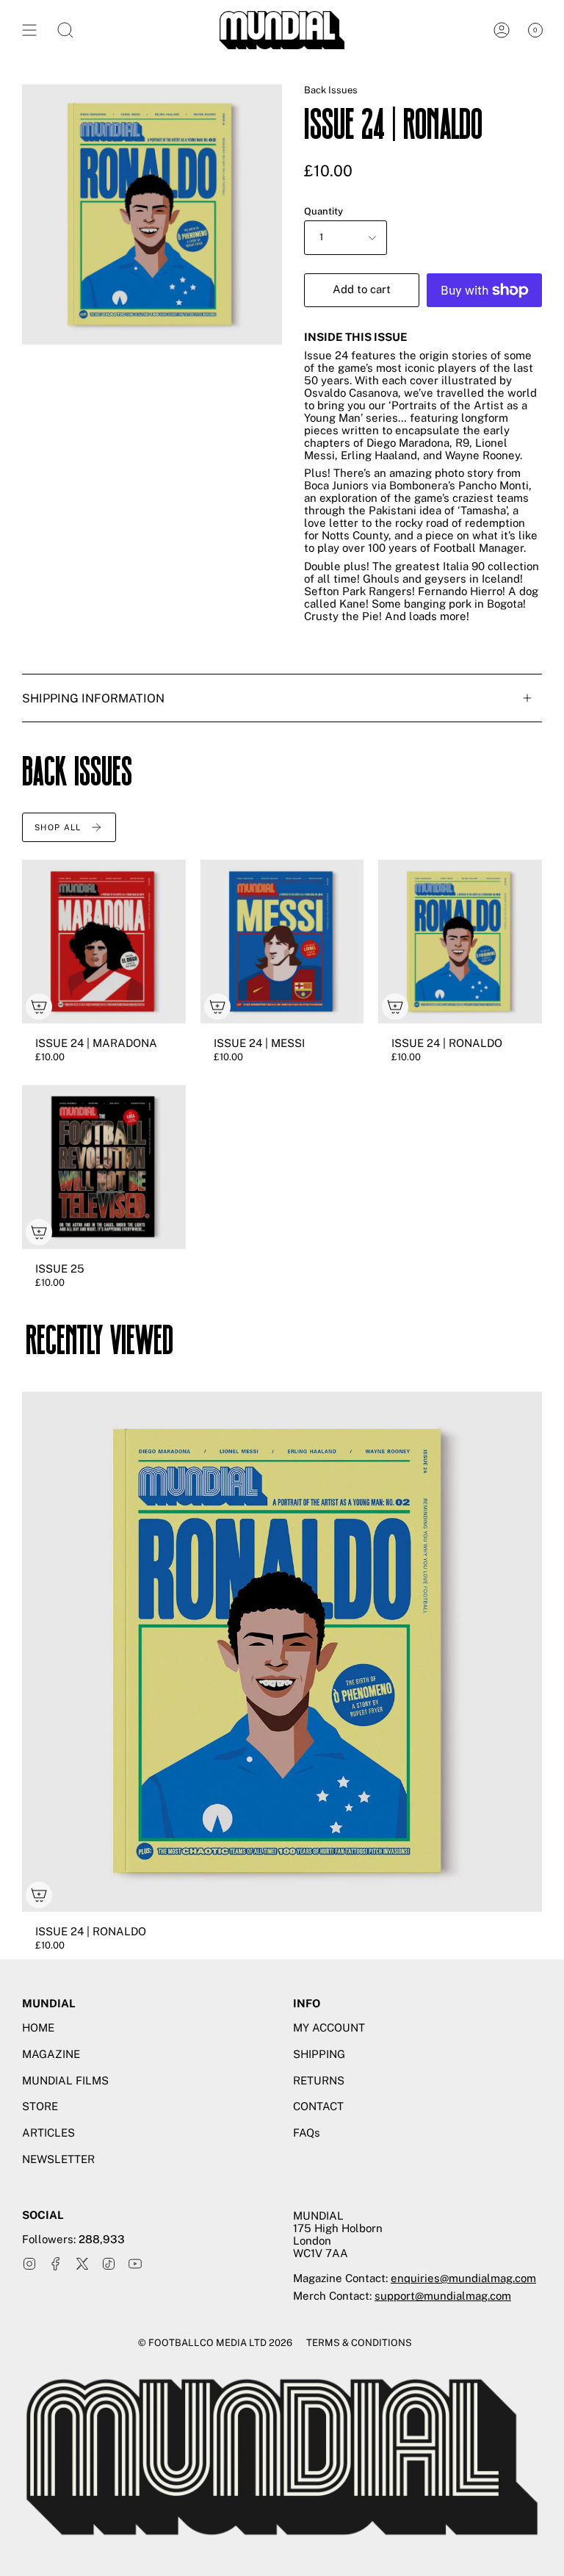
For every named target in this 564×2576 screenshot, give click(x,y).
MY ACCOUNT (329, 2028)
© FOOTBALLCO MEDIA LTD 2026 (215, 2343)
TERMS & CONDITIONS (359, 2343)
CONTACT (318, 2106)
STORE (40, 2106)
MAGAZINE (51, 2054)
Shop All (58, 827)
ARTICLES (48, 2133)
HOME (38, 2028)
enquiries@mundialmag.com (463, 2278)
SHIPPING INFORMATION (93, 698)
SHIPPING (319, 2054)
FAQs (307, 2133)
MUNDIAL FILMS (65, 2080)
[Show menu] (29, 30)
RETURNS (319, 2080)
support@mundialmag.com (443, 2296)
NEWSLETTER (58, 2159)
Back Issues (331, 90)
